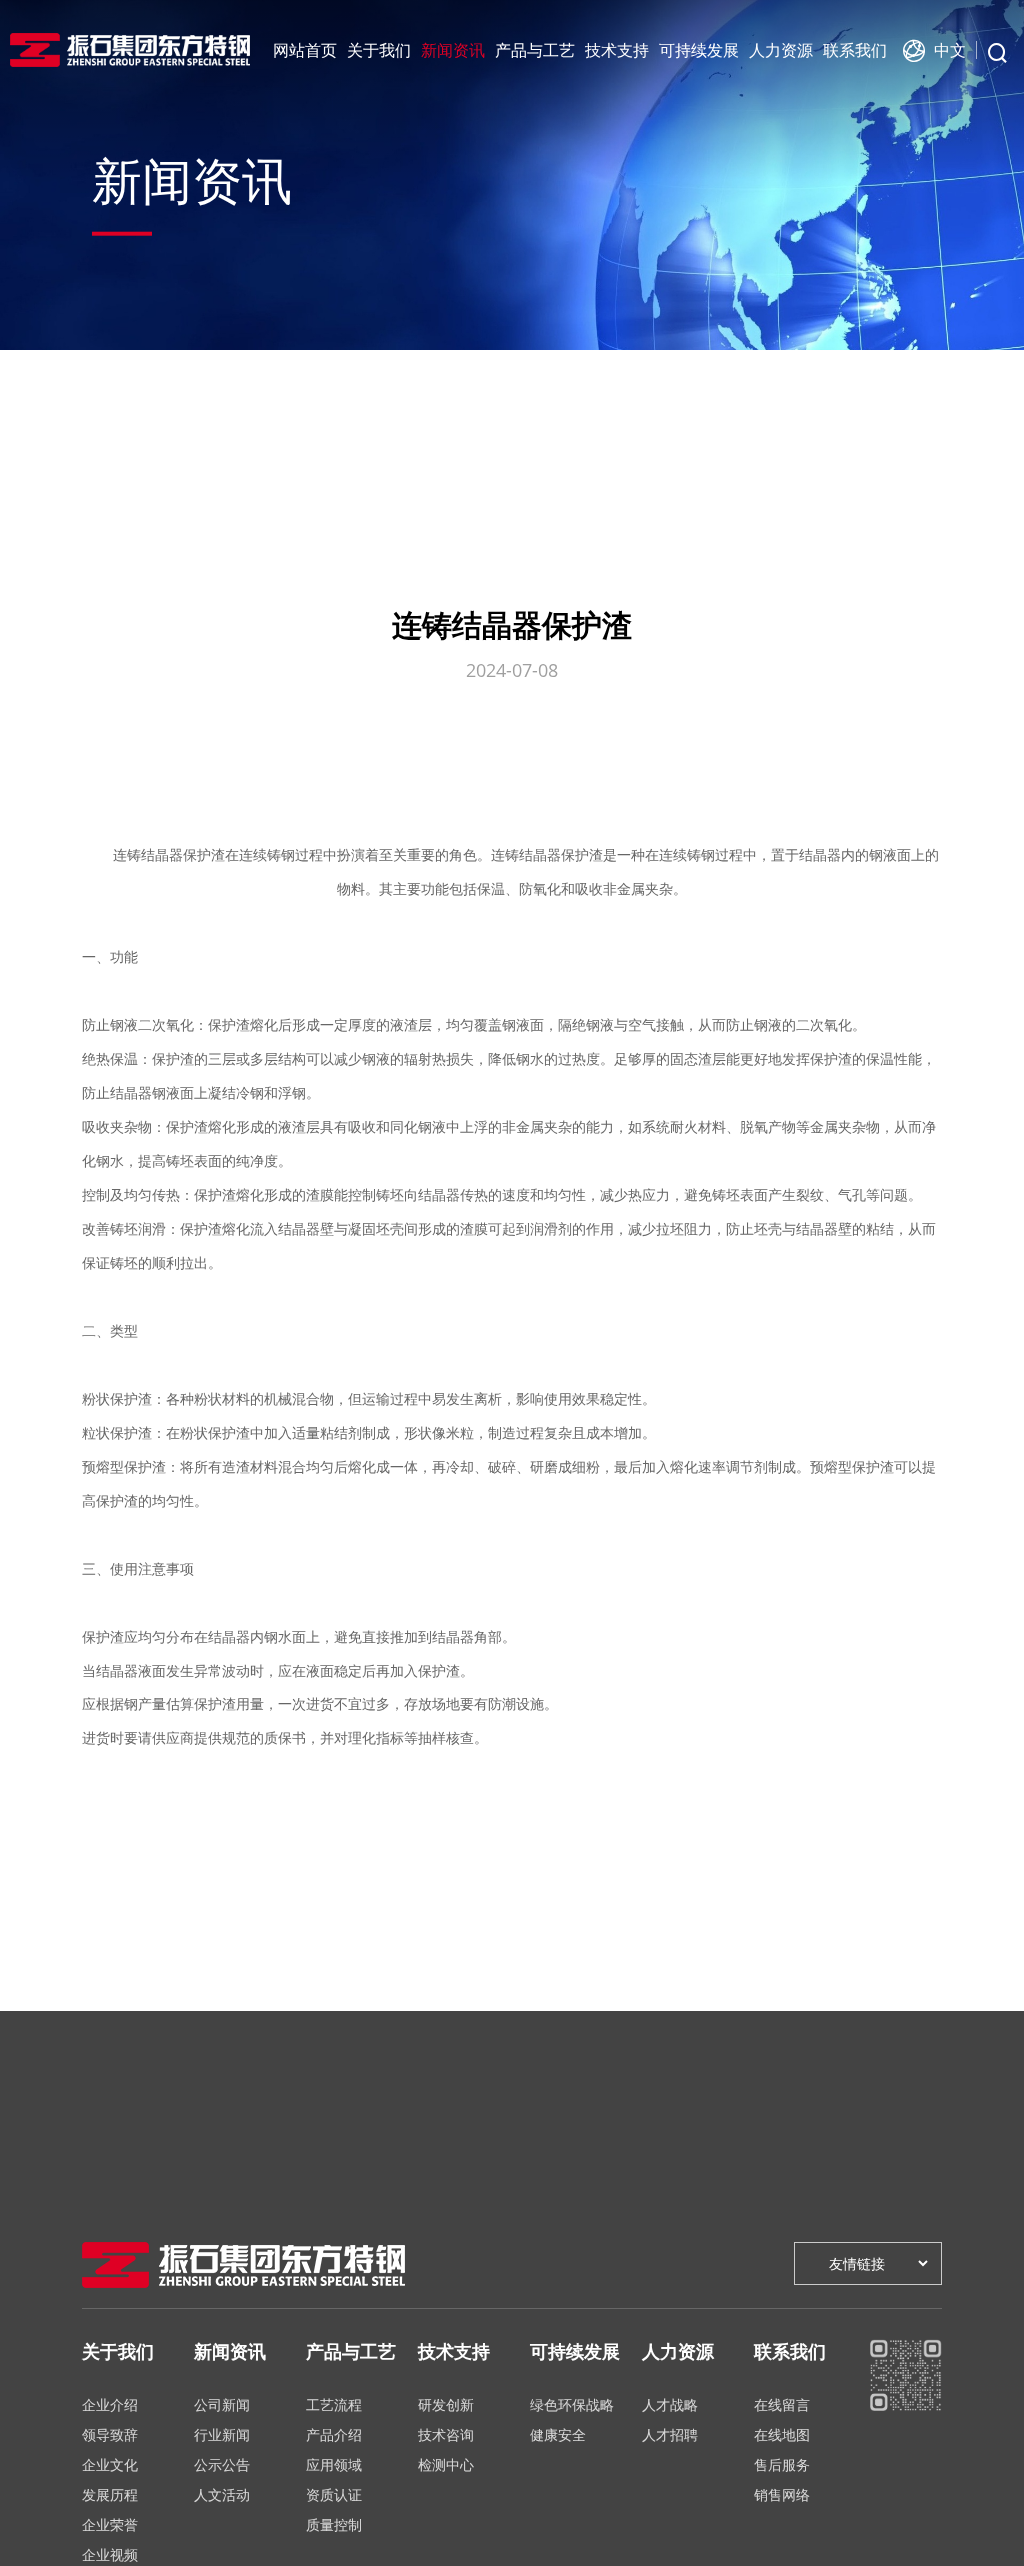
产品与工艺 (535, 50)
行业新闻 (222, 2434)
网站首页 (305, 50)
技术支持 (617, 50)
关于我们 (379, 50)
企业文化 (110, 2464)
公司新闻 (222, 2404)
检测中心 (446, 2464)
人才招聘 (670, 2434)
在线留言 (782, 2404)
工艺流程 (334, 2404)
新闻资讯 (453, 50)
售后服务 (782, 2464)
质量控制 (334, 2524)
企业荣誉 (110, 2524)
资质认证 (334, 2494)
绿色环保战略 (572, 2404)
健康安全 (558, 2434)
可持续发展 (699, 50)
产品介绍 (334, 2434)
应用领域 (334, 2464)
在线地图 (782, 2434)
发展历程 (110, 2494)
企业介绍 (110, 2404)
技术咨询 (446, 2434)
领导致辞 (110, 2434)
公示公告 (222, 2464)
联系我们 (855, 50)
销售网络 (782, 2494)
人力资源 (781, 50)
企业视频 (110, 2554)
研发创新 (446, 2404)
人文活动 (222, 2494)
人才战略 (670, 2404)
